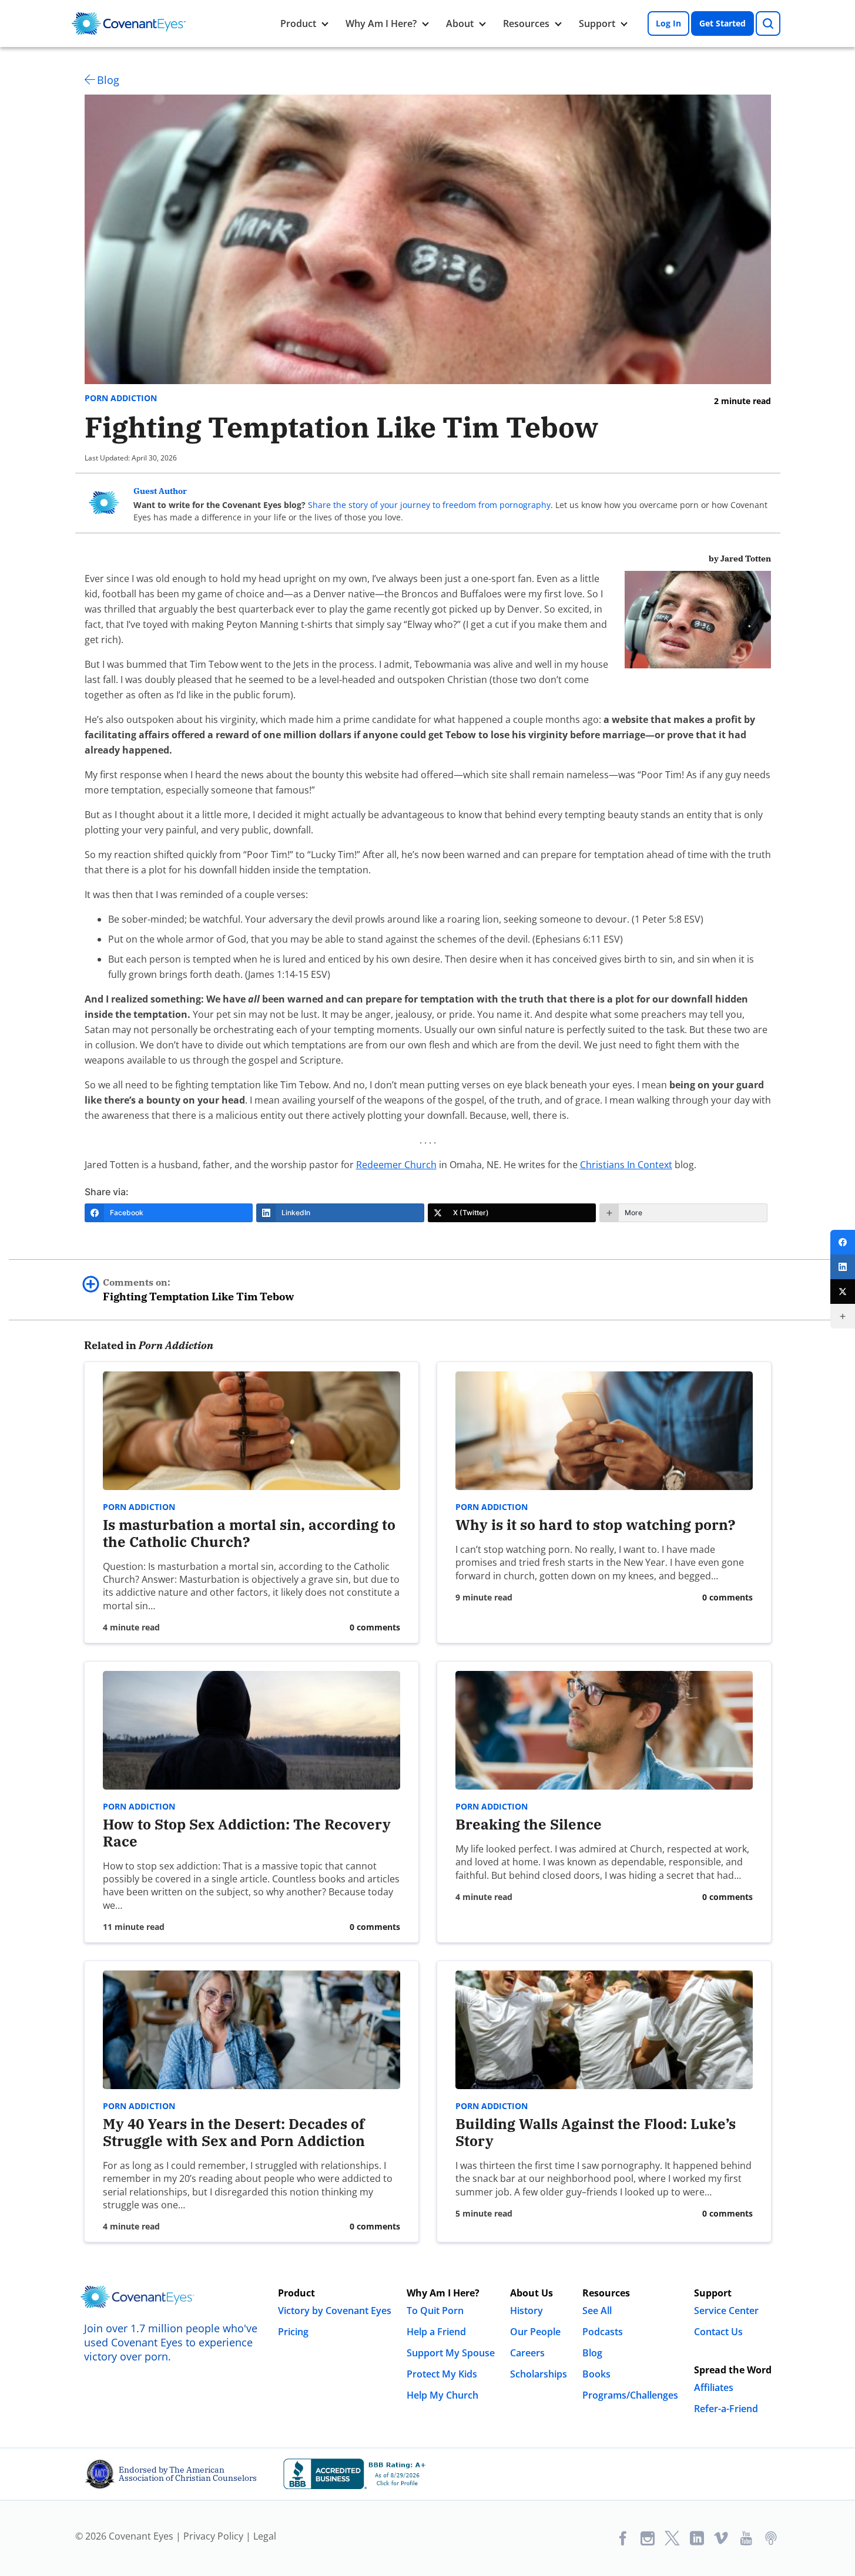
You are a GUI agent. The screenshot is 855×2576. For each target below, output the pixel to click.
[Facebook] (843, 1242)
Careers (527, 2353)
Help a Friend (436, 2332)
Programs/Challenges (630, 2395)
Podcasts (603, 2332)
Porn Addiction (121, 398)
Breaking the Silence (529, 1824)
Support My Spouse (451, 2353)
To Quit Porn (435, 2311)
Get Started (722, 23)
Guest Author (160, 491)
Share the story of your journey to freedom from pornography (429, 505)
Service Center (726, 2311)
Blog (108, 80)
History (527, 2311)
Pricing (293, 2332)
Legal (265, 2536)
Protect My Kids (442, 2374)
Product (298, 23)
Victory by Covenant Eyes (335, 2311)
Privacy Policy (213, 2536)
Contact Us (718, 2332)
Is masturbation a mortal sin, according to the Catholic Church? (249, 1533)
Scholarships (539, 2374)
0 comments (375, 1627)
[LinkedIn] (843, 1267)
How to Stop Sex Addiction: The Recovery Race (247, 1833)
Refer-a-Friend (726, 2409)
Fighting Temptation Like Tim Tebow (199, 1290)
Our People (535, 2332)
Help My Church (442, 2395)
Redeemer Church (396, 1165)
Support (597, 23)
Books (596, 2374)
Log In (668, 23)
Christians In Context (626, 1165)
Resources (526, 23)
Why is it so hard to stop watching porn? (595, 1525)
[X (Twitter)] (843, 1292)
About (460, 23)
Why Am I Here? (381, 23)
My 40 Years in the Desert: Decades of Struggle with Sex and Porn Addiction (234, 2132)
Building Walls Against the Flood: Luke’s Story (596, 2132)
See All (597, 2311)
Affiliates (714, 2387)
